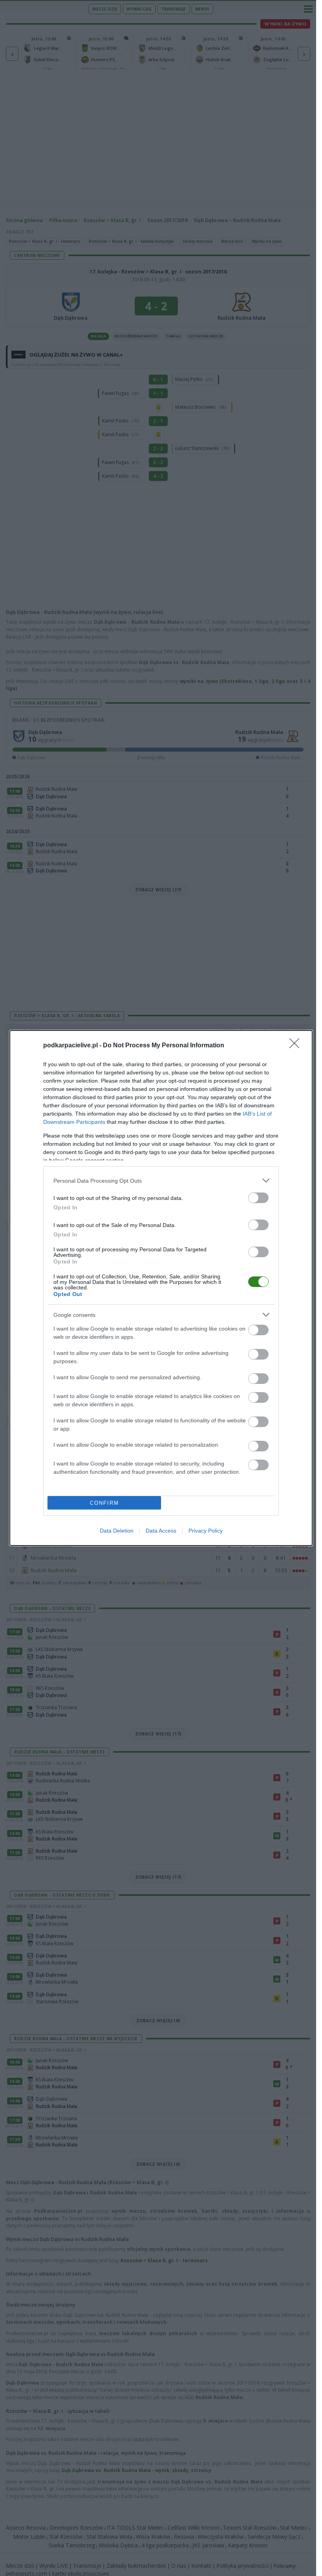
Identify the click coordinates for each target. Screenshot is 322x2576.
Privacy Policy (206, 1531)
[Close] (297, 1046)
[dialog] (161, 1288)
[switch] (258, 1198)
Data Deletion (117, 1531)
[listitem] (161, 1181)
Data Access (161, 1531)
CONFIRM (104, 1503)
